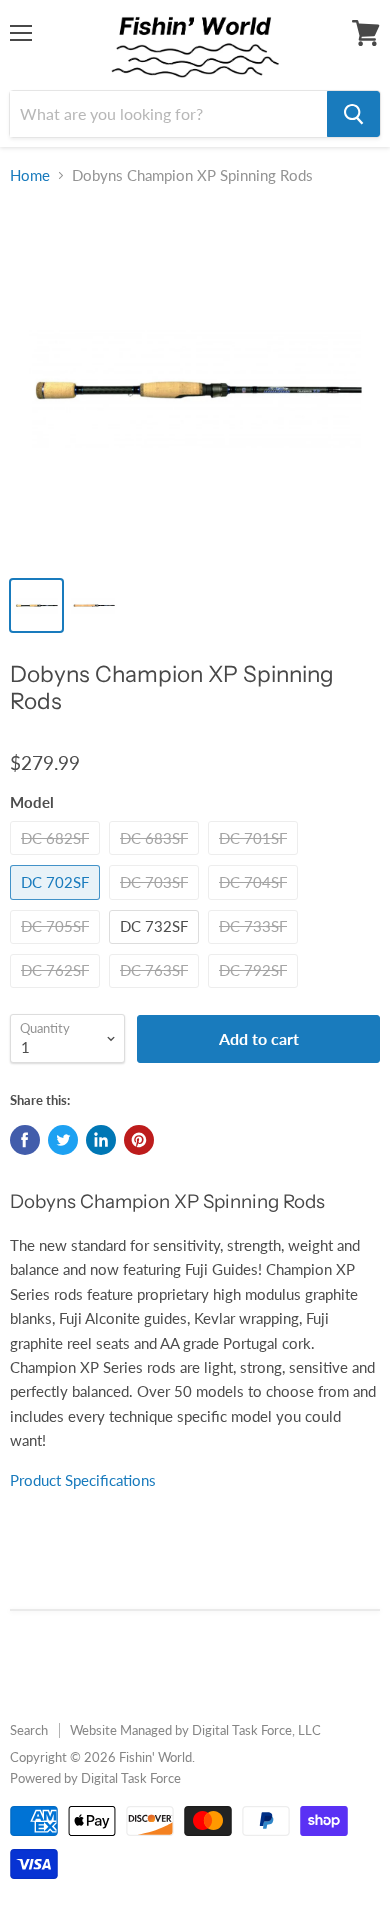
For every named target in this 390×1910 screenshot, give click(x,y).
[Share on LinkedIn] (101, 1140)
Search (29, 1730)
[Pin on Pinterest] (139, 1140)
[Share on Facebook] (25, 1140)
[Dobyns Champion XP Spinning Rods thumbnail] (36, 605)
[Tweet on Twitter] (63, 1140)
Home (30, 175)
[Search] (353, 114)
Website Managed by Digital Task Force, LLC (195, 1730)
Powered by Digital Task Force (95, 1778)
